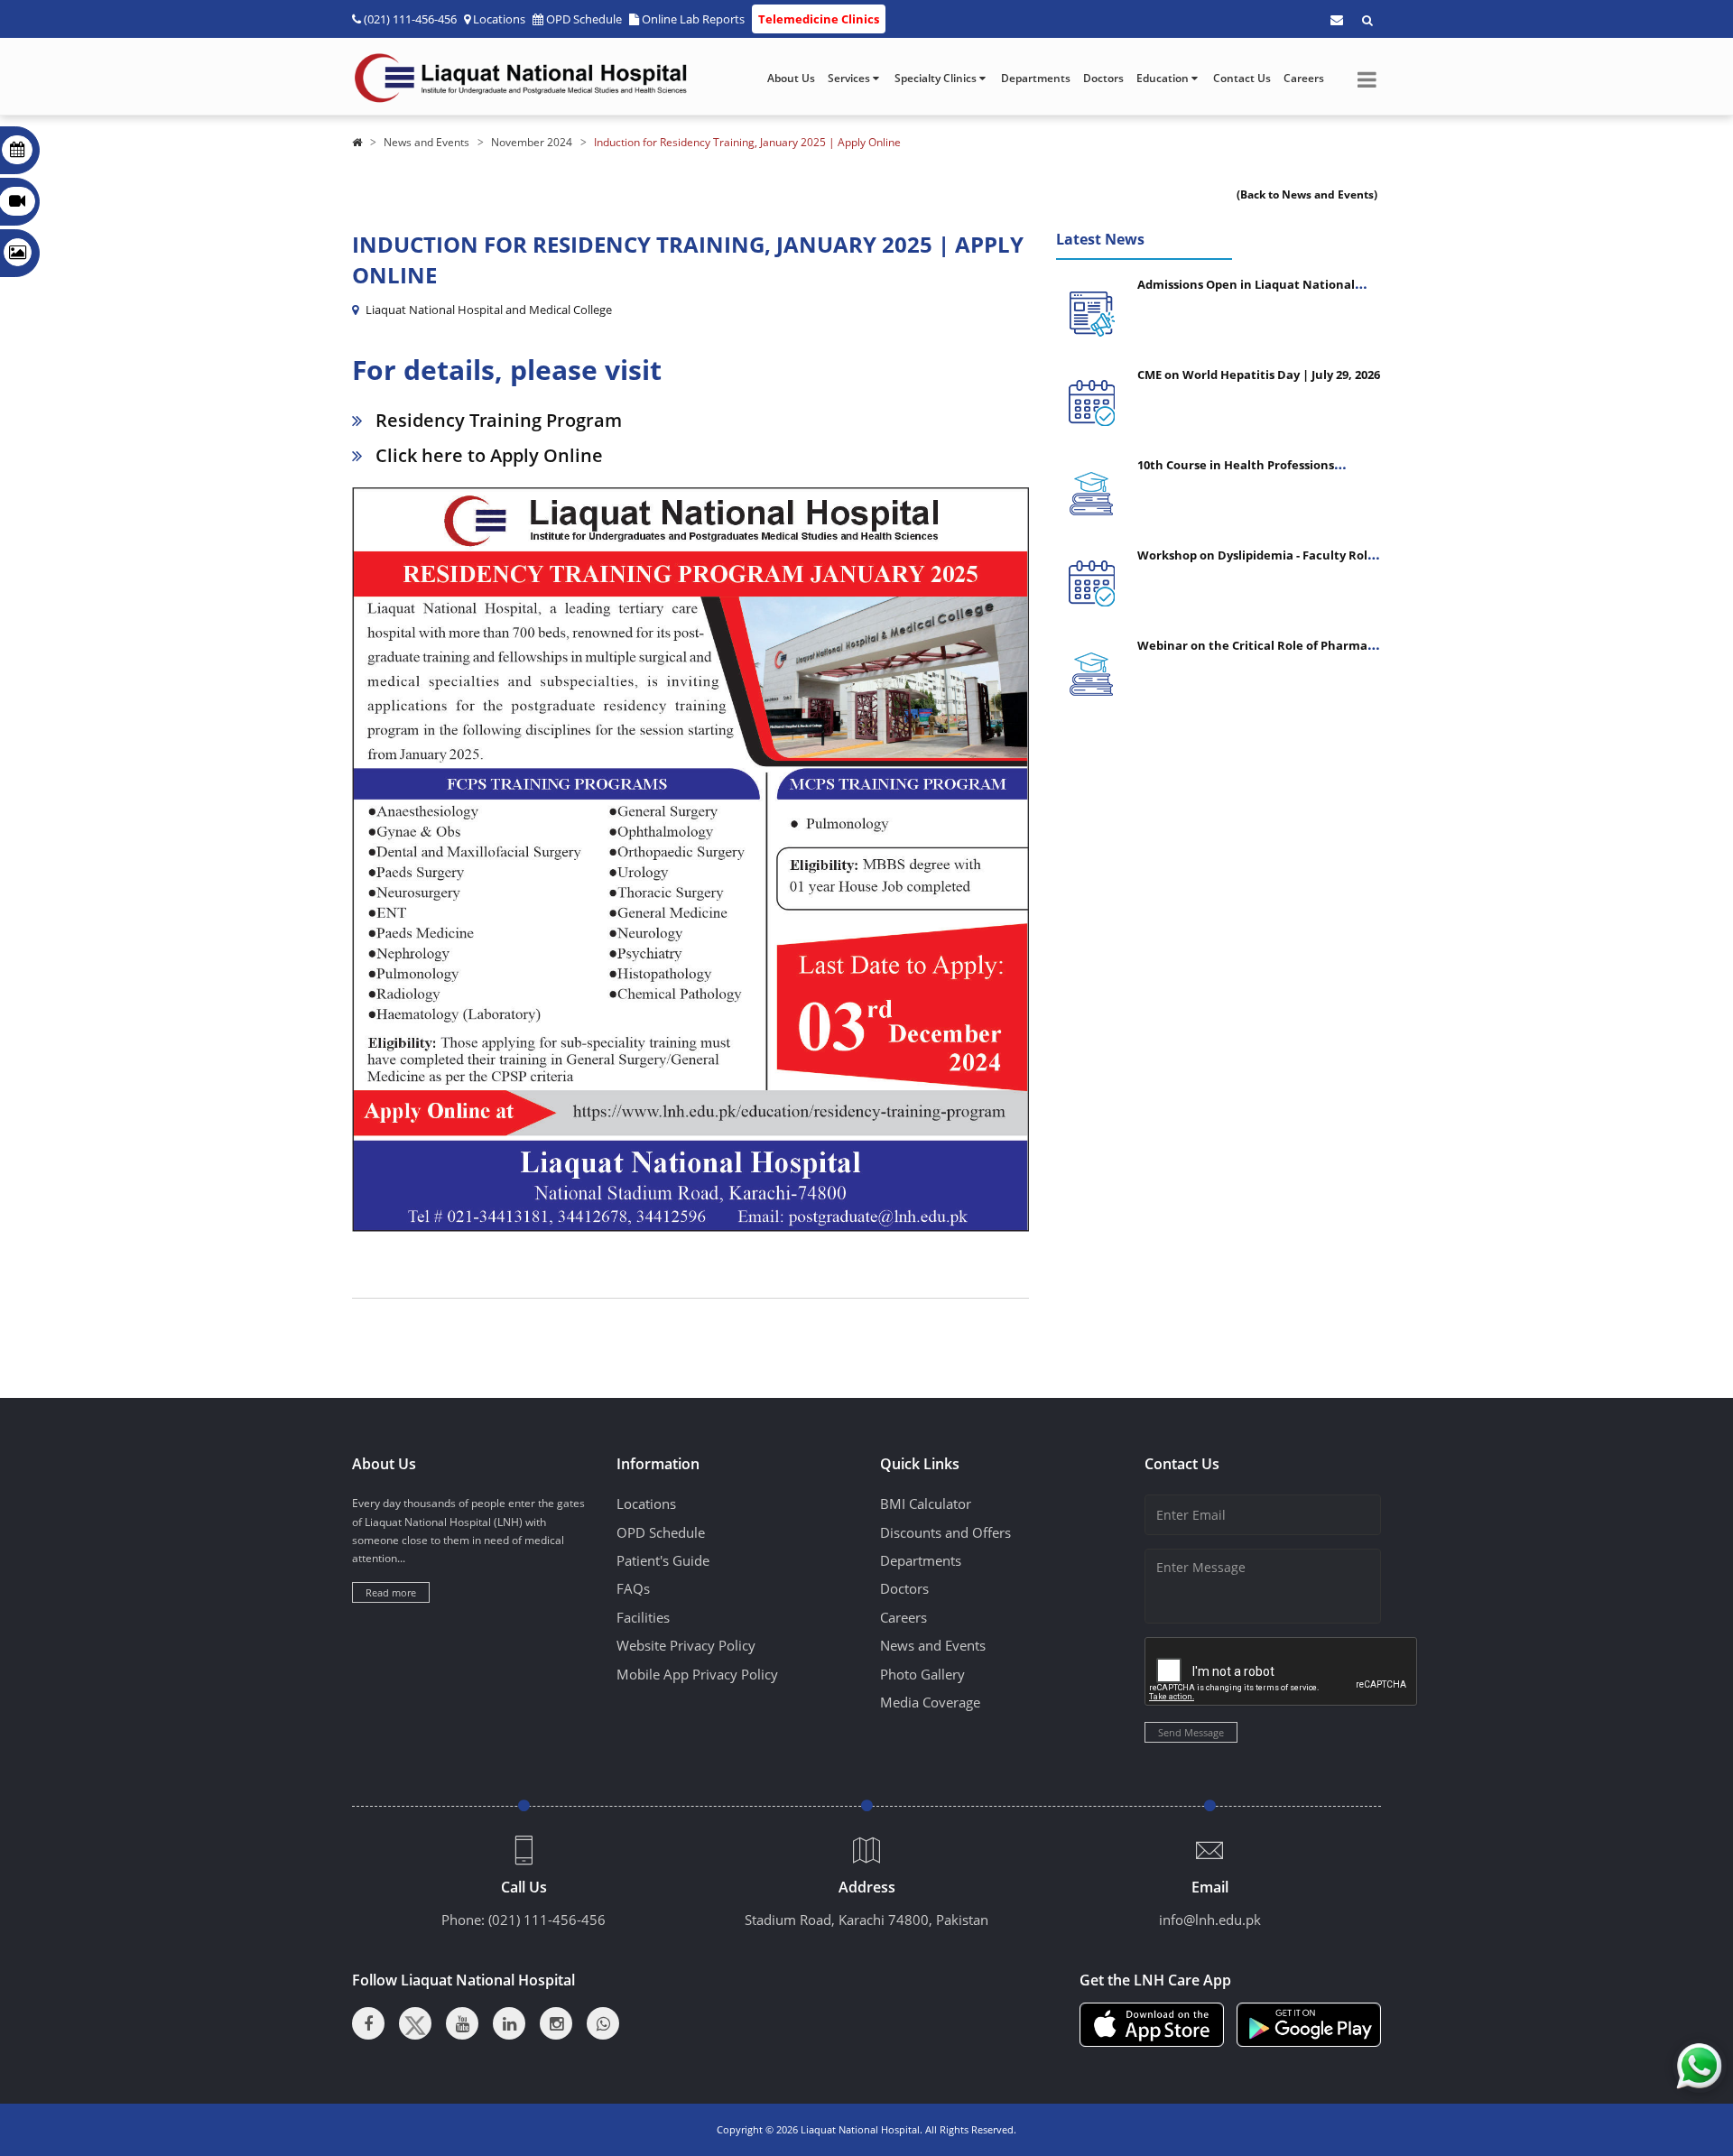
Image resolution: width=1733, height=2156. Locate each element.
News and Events (426, 142)
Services (850, 78)
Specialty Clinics (937, 78)
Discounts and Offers (945, 1532)
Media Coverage (930, 1702)
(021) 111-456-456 (547, 1920)
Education (1164, 78)
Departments (1036, 78)
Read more (391, 1592)
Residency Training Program (499, 420)
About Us (791, 78)
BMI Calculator (926, 1504)
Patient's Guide (663, 1560)
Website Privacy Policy (686, 1645)
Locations (499, 19)
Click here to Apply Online (489, 455)
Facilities (643, 1617)
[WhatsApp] (603, 2023)
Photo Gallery (922, 1674)
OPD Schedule (584, 19)
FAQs (633, 1588)
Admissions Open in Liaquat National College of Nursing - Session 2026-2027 (1246, 291)
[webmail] (1337, 20)
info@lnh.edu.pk (1210, 1920)
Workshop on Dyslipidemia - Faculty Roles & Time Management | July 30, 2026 (1259, 562)
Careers (1304, 78)
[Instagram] (556, 2023)
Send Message (1191, 1732)
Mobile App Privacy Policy (697, 1674)
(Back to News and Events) (1307, 194)
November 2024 (532, 142)
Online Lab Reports (693, 19)
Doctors (1103, 78)
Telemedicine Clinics (819, 19)
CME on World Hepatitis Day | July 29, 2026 (1259, 375)
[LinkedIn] (509, 2023)
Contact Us (1242, 78)
